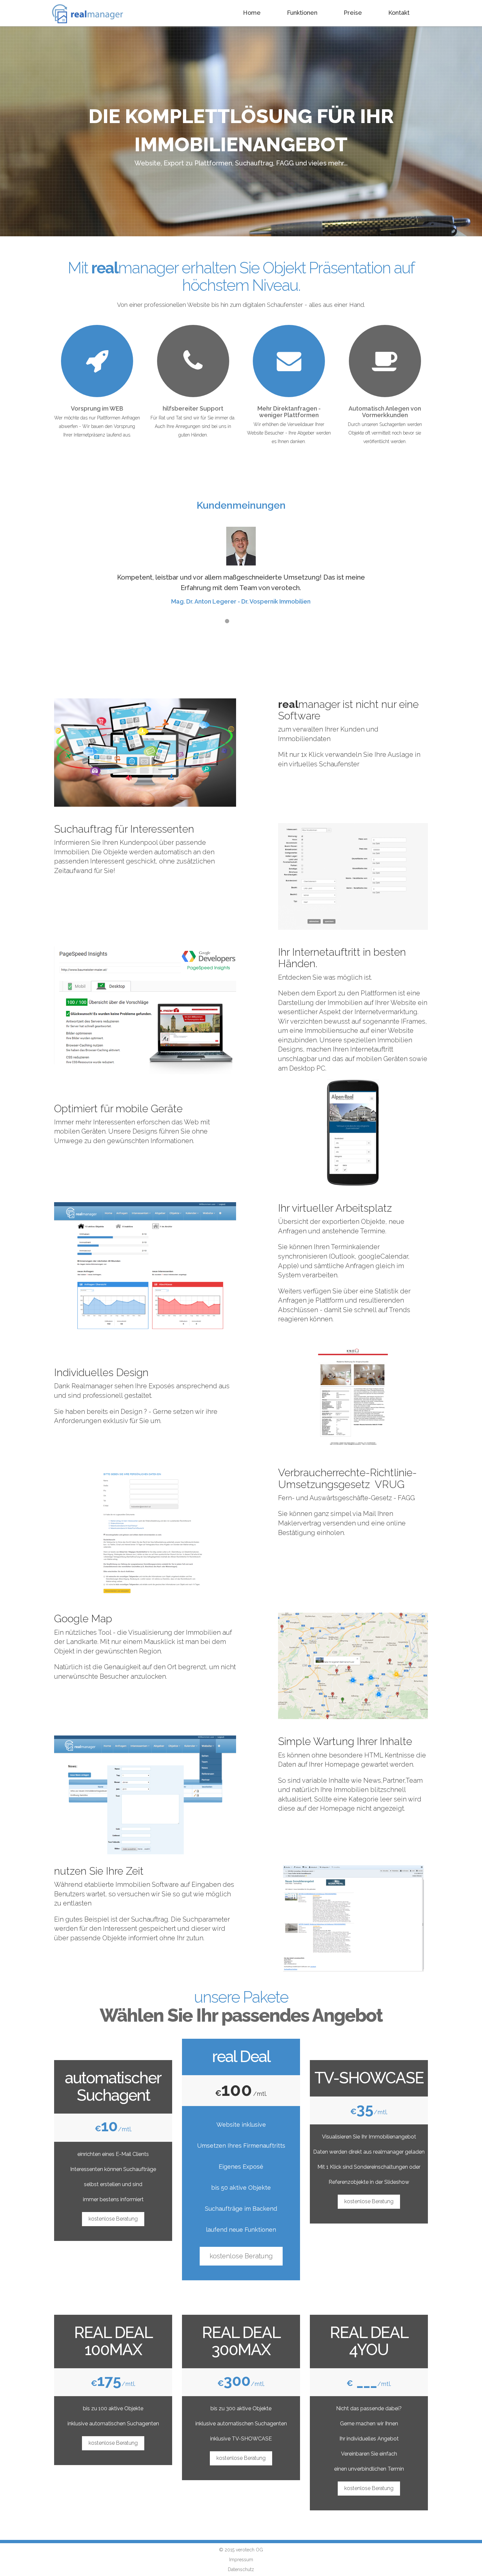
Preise (353, 13)
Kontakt (399, 13)
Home (252, 13)
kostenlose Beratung (113, 2219)
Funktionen (302, 13)
